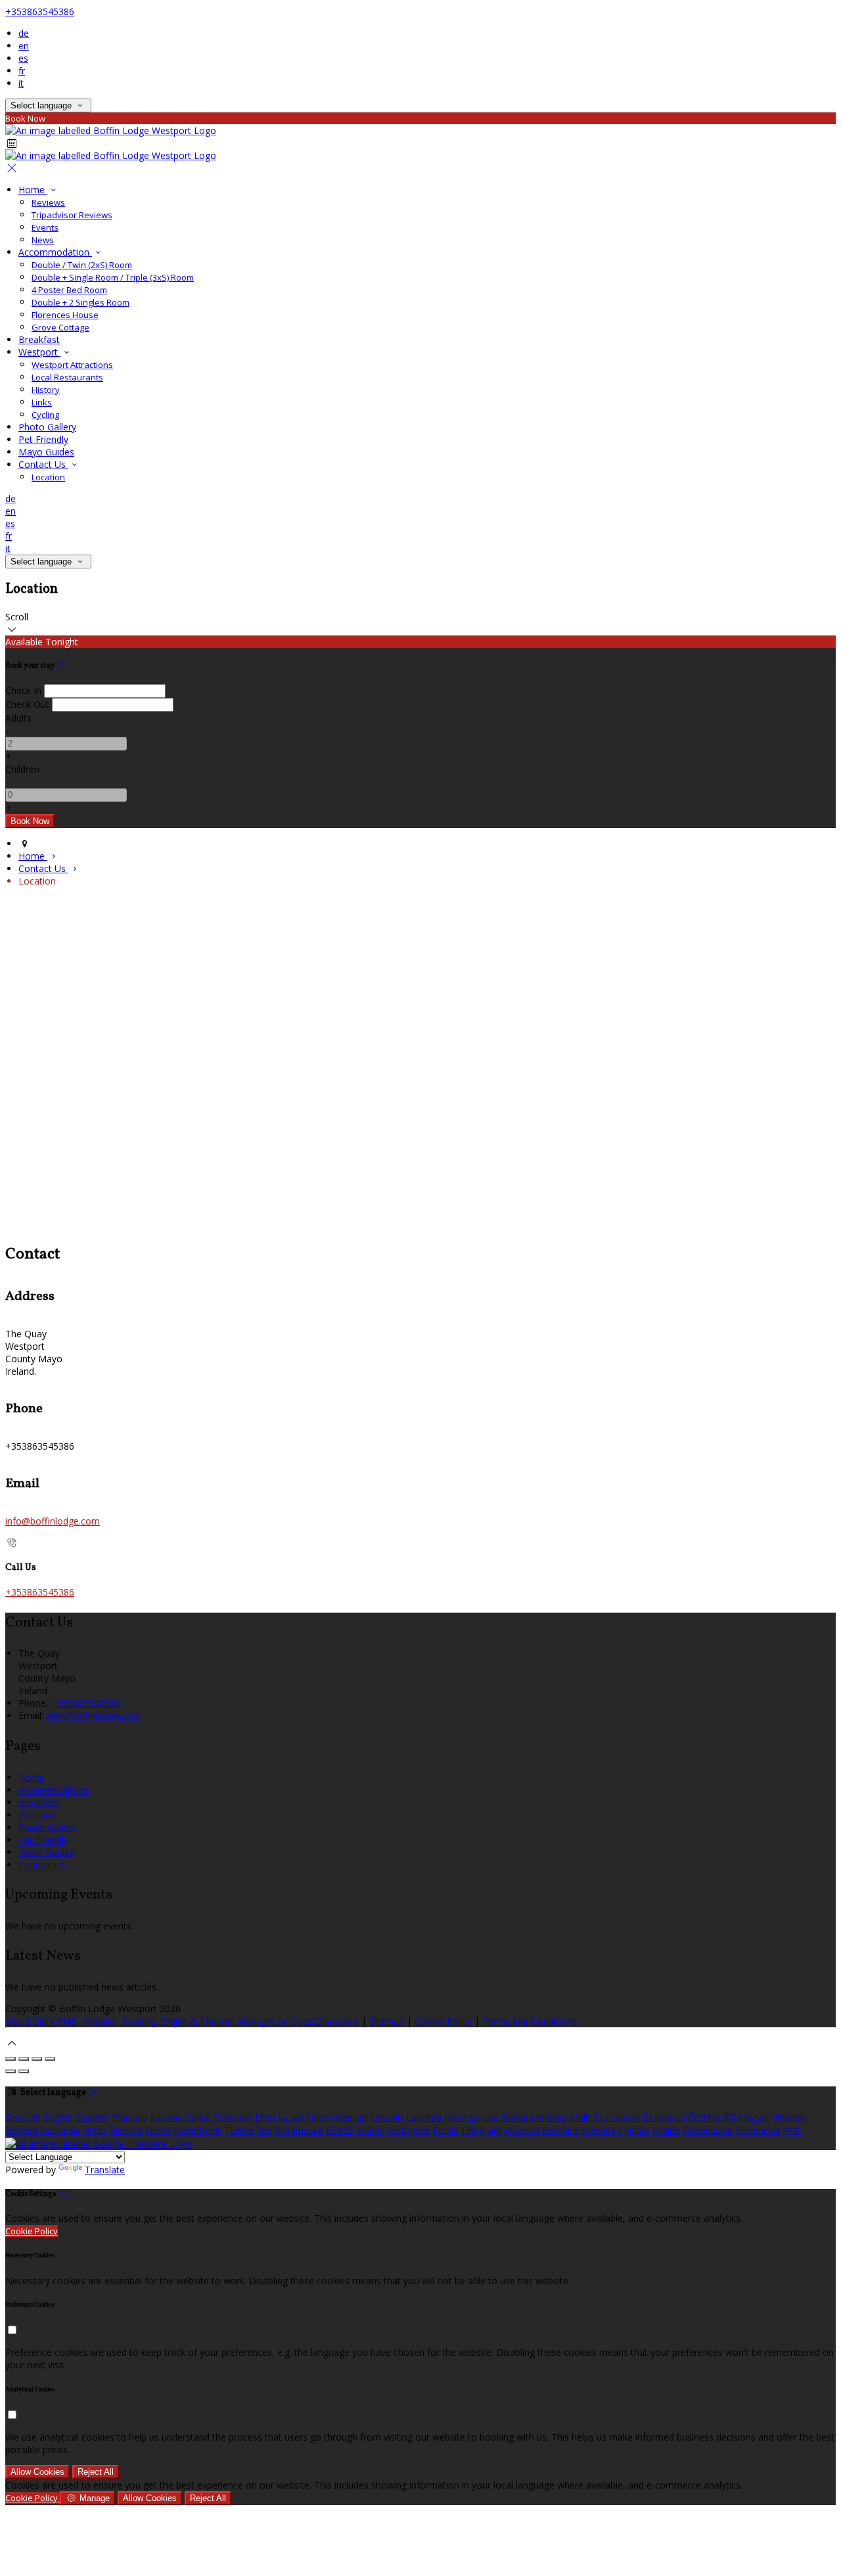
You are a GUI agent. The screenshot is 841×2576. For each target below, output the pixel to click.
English (58, 2117)
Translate (105, 2170)
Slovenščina (708, 2130)
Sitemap (387, 2021)
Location (48, 477)
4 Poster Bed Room (69, 290)
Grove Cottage (60, 327)
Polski (445, 2130)
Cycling (45, 415)
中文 (792, 2130)
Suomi (320, 2117)
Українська (299, 2130)
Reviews (48, 202)
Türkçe (239, 2130)
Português (408, 2130)
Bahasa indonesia (43, 2130)
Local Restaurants (67, 377)
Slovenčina (758, 2130)
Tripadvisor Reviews (72, 215)
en (24, 46)
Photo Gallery (47, 427)
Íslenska (125, 2130)
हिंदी (729, 2117)
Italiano (166, 2117)
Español (92, 2117)
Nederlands (198, 2130)
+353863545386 (40, 11)
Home (33, 190)
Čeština (704, 2117)
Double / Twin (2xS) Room (82, 265)
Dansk (197, 2117)
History (46, 390)
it (21, 83)
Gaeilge (352, 2117)
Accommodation (55, 252)
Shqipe (666, 2130)
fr (22, 71)
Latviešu (424, 2117)
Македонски (471, 2117)
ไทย (264, 2130)
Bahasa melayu (534, 2117)
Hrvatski (790, 2117)
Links (42, 402)
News (43, 240)
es (23, 58)
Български (617, 2117)
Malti (580, 2117)
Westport (39, 352)
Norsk (158, 2130)
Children (22, 769)
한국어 (370, 2130)
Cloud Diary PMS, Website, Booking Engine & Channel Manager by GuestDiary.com (182, 2021)
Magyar (754, 2117)
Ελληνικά (233, 2117)
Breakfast (39, 339)
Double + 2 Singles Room (80, 302)
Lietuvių (387, 2117)
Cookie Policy (443, 2021)
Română (560, 2130)
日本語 (340, 2130)
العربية (291, 2117)
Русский (522, 2130)
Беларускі (664, 2117)
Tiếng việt (481, 2130)
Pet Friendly (43, 439)
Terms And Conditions (530, 2021)
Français (129, 2117)
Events (45, 227)
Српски (634, 2130)
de (24, 33)
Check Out (27, 704)
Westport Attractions (72, 365)
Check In (23, 690)
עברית (95, 2130)
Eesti (265, 2117)
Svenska (598, 2130)
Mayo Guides (46, 452)
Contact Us (43, 464)
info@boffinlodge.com (53, 1521)
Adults (18, 718)
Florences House (65, 315)
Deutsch (23, 2117)
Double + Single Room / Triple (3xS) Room (113, 277)
